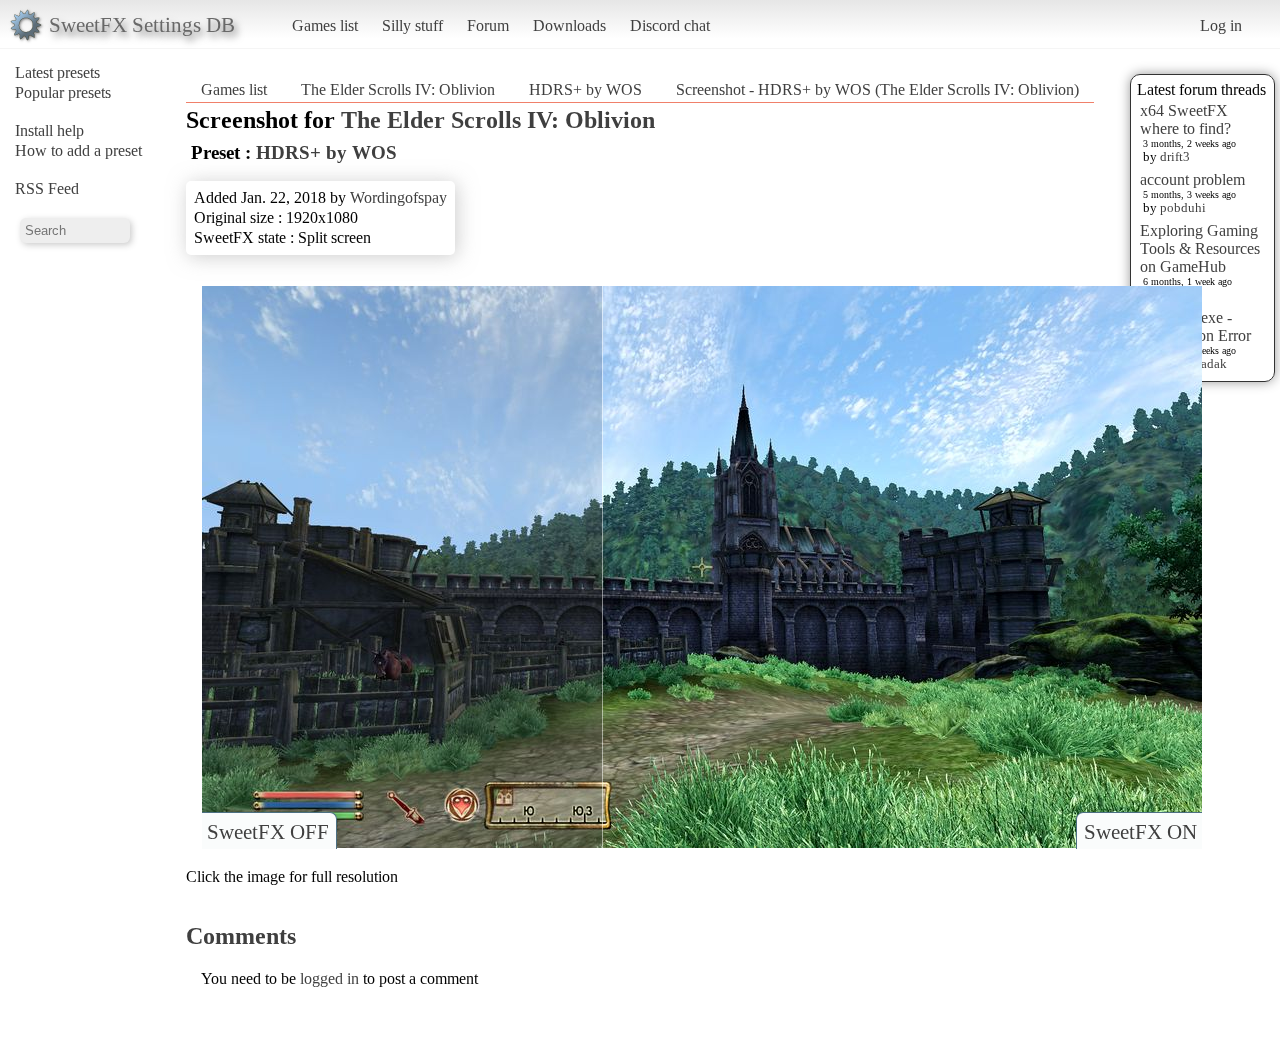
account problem (1192, 179)
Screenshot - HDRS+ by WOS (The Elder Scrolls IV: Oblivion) (877, 89)
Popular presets (63, 92)
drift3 (1175, 156)
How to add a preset (78, 150)
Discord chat (670, 25)
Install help (49, 130)
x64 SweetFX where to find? (1185, 119)
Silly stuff (412, 25)
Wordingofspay (398, 197)
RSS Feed (47, 188)
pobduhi (1183, 207)
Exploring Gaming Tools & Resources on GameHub (1200, 248)
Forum (488, 25)
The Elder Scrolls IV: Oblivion (398, 89)
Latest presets (57, 72)
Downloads (569, 25)
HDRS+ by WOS (585, 89)
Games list (325, 25)
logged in (329, 978)
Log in (1221, 25)
